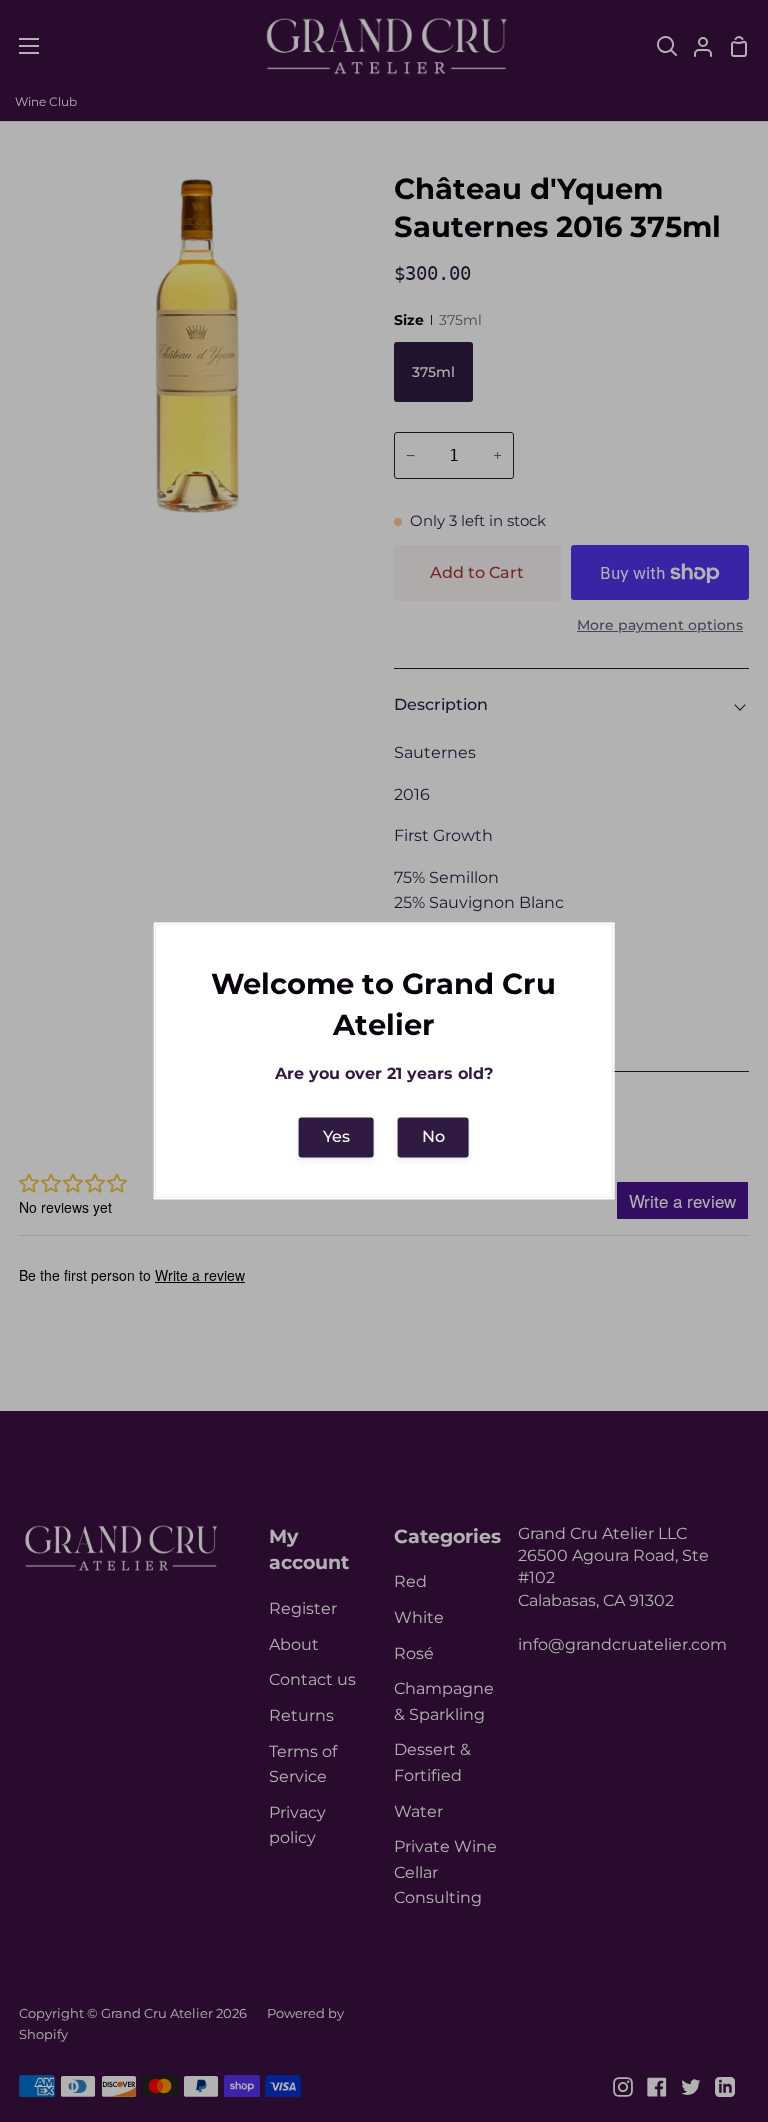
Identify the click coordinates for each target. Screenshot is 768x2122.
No (433, 1136)
